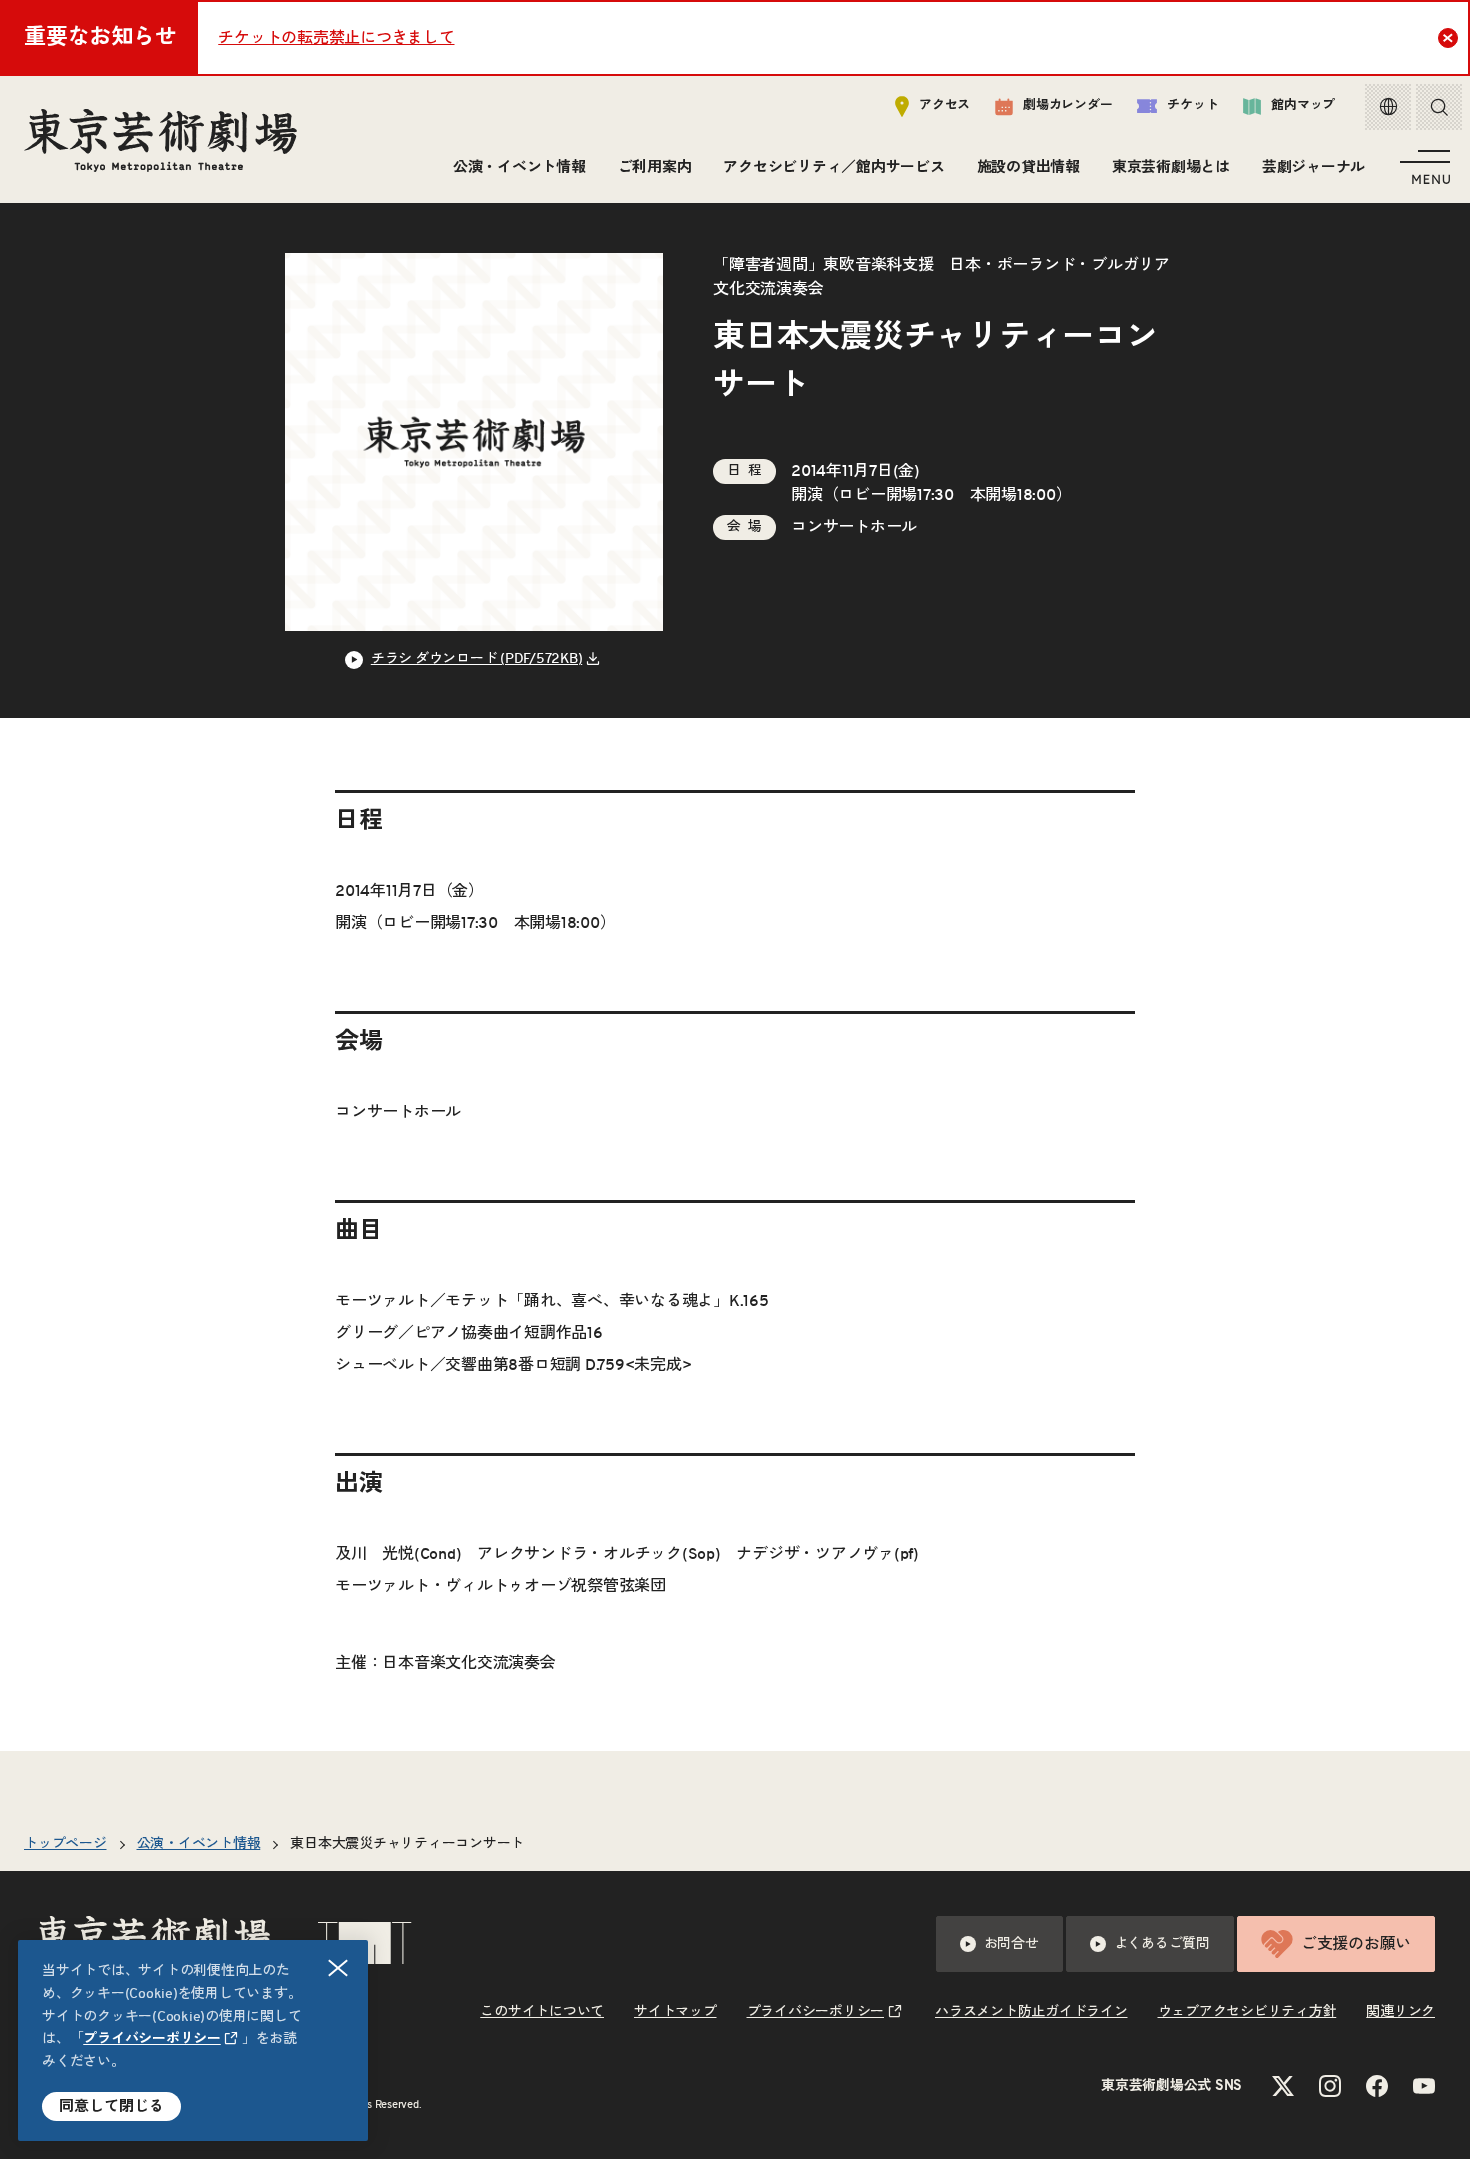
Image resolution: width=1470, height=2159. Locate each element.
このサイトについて (542, 2012)
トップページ (65, 1844)
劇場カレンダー (1067, 105)
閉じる (338, 1968)
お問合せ (1011, 1944)
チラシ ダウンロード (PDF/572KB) (477, 659)
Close (1448, 38)
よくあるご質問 (1162, 1944)
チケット (1192, 105)
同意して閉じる (111, 2106)
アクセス (944, 105)
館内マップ (1303, 105)
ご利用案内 (655, 167)
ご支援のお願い (1356, 1944)
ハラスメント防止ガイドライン (1031, 2012)
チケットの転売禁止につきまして (336, 38)
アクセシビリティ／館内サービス (833, 167)
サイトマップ (675, 2012)
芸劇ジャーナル (1313, 167)
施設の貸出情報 (1028, 167)
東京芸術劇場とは (1171, 167)
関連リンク (1400, 2012)
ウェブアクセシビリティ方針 (1247, 2012)
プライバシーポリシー (152, 2039)
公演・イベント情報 (519, 167)
